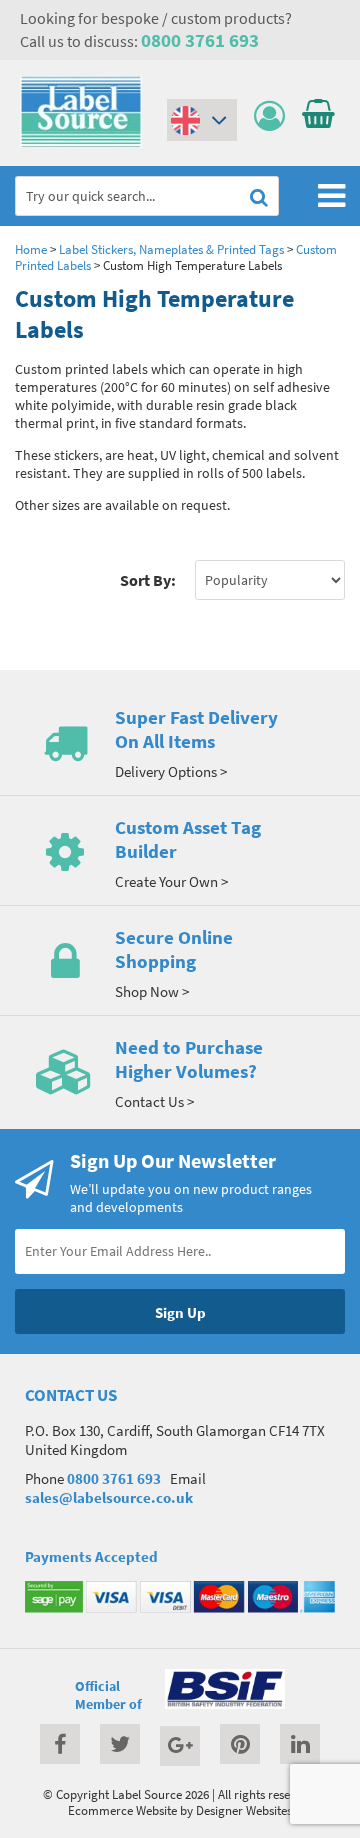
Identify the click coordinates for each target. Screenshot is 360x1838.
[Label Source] (81, 143)
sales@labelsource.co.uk (109, 1497)
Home (31, 249)
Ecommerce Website (122, 1810)
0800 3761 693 (200, 40)
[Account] (274, 116)
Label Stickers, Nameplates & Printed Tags (171, 249)
